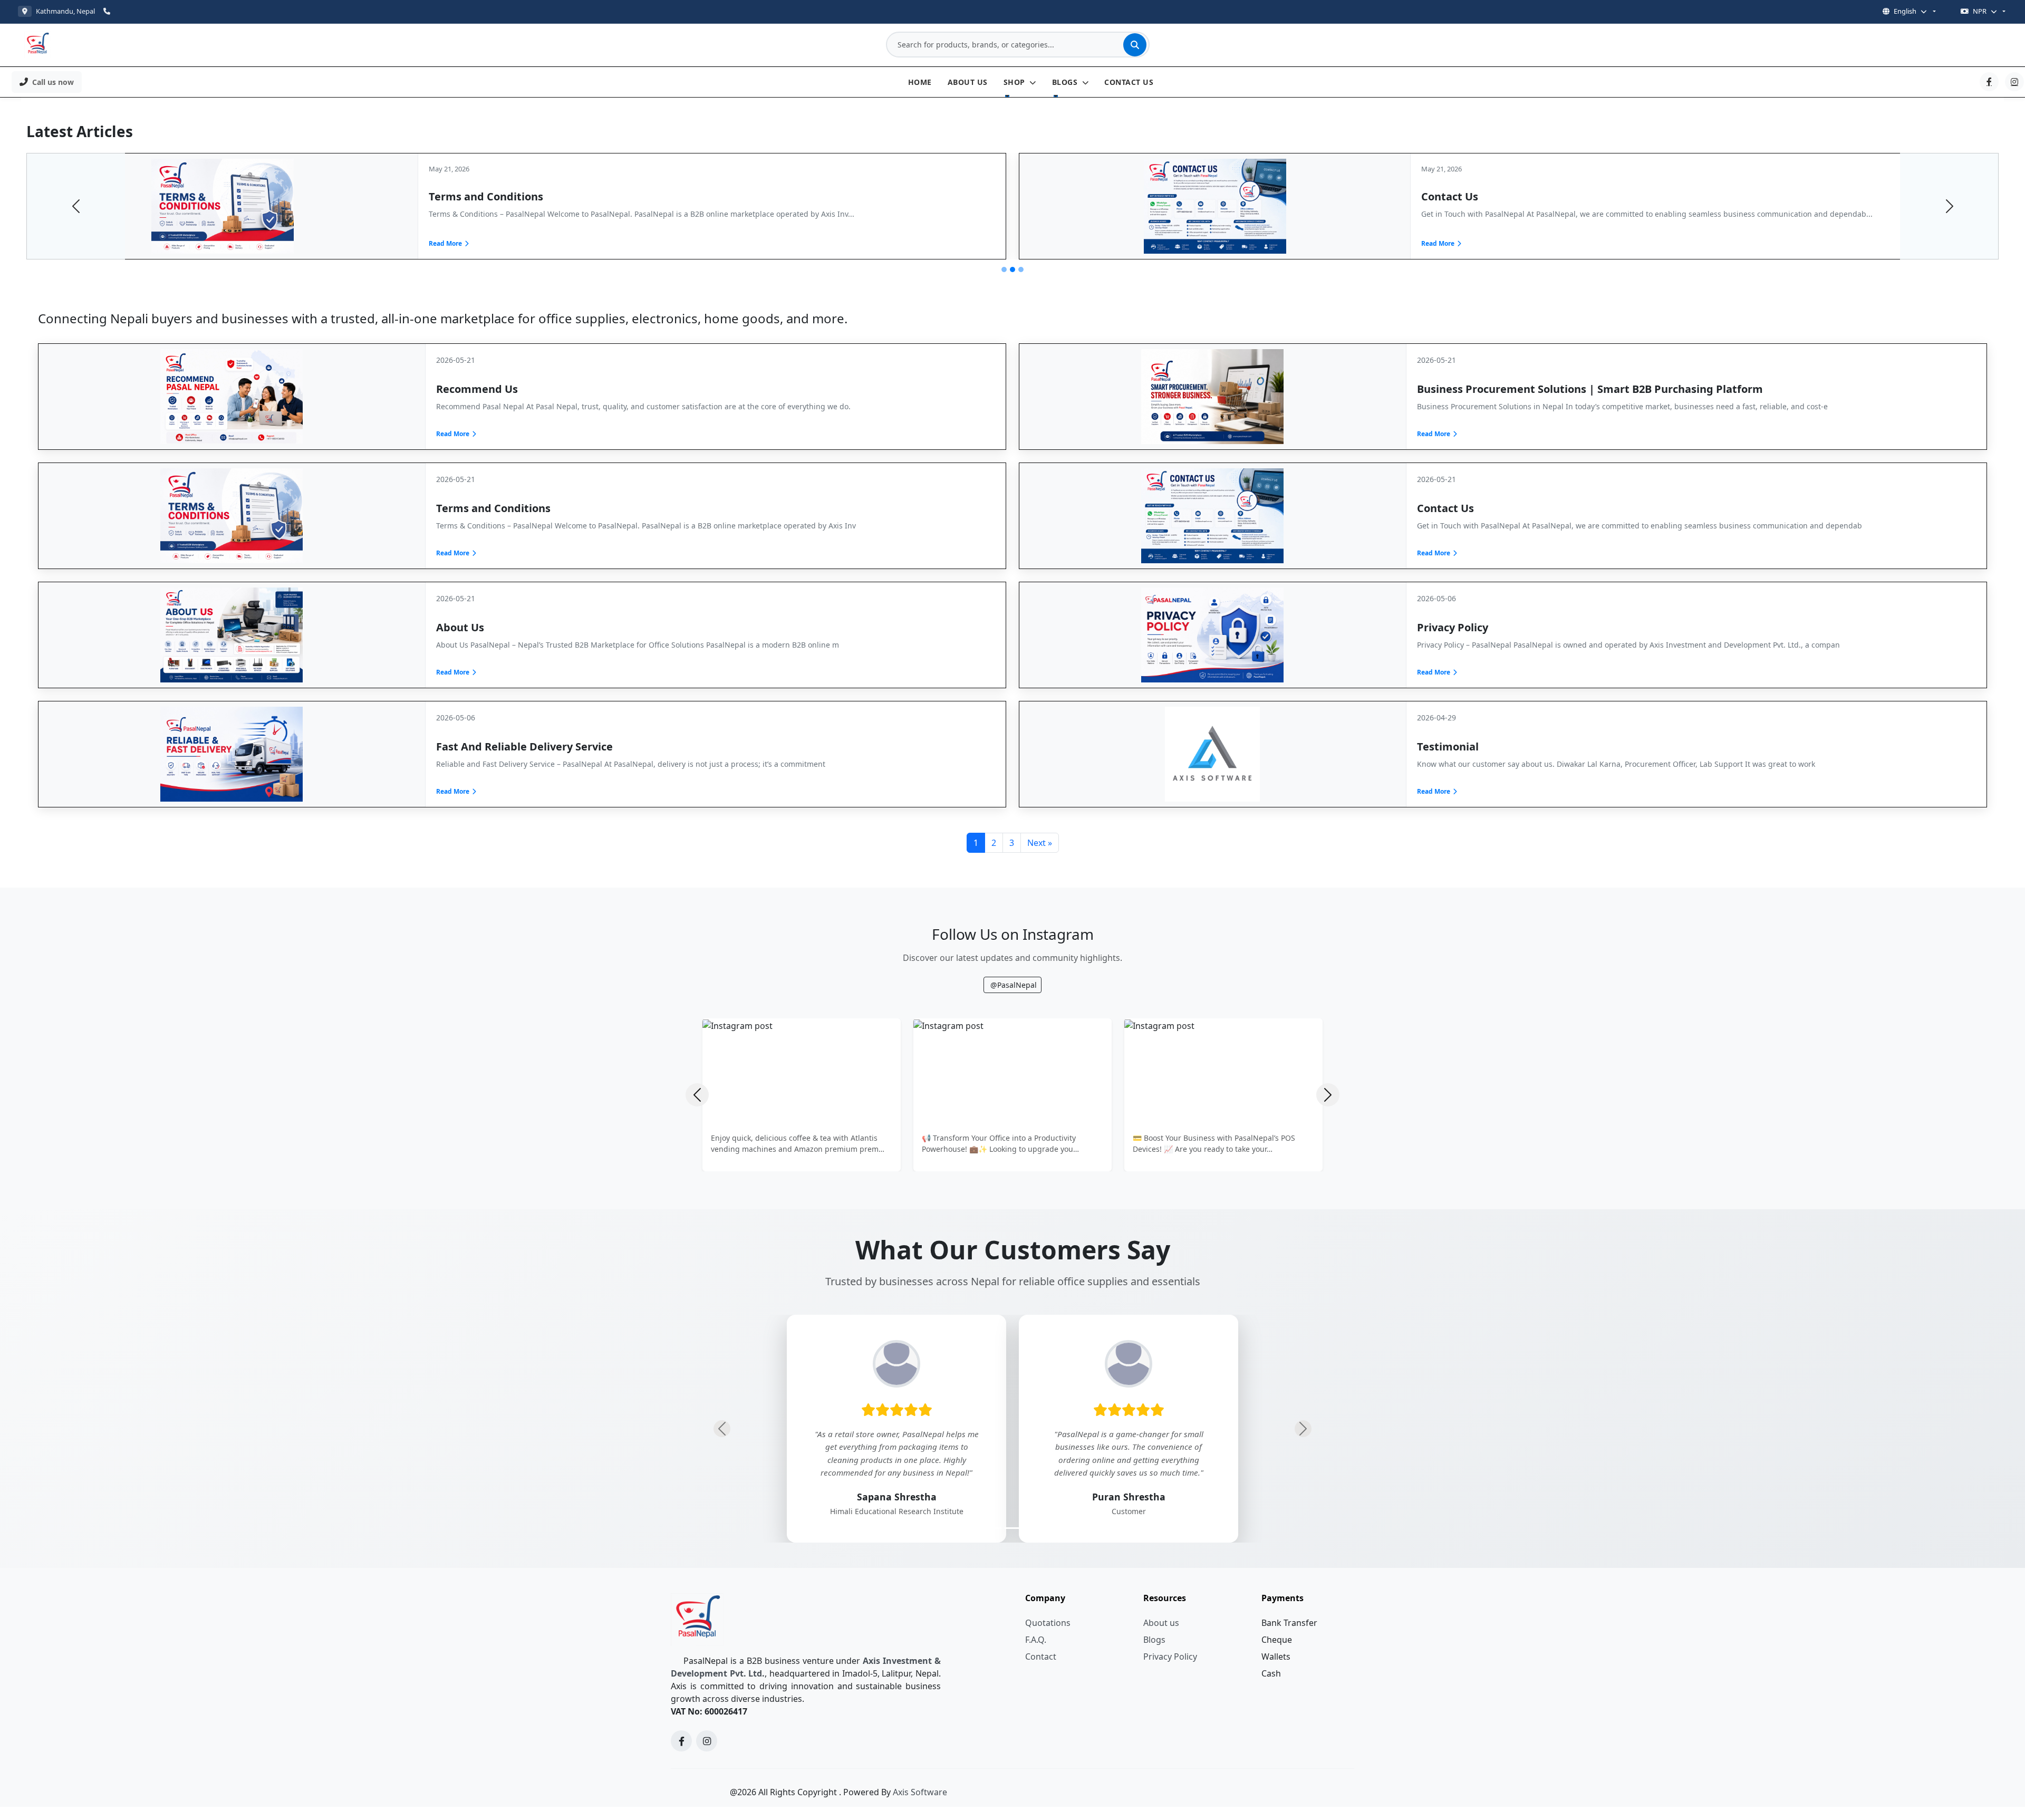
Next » (1040, 843)
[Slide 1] (1004, 269)
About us (1161, 1623)
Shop (1016, 82)
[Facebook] (1989, 82)
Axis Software (920, 1792)
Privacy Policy (1170, 1657)
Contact (1041, 1657)
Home (920, 82)
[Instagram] (2014, 82)
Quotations (1048, 1623)
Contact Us (1129, 82)
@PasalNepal (1014, 985)
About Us (968, 82)
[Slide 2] (1012, 269)
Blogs (1066, 82)
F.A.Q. (1036, 1640)
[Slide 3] (1021, 269)
